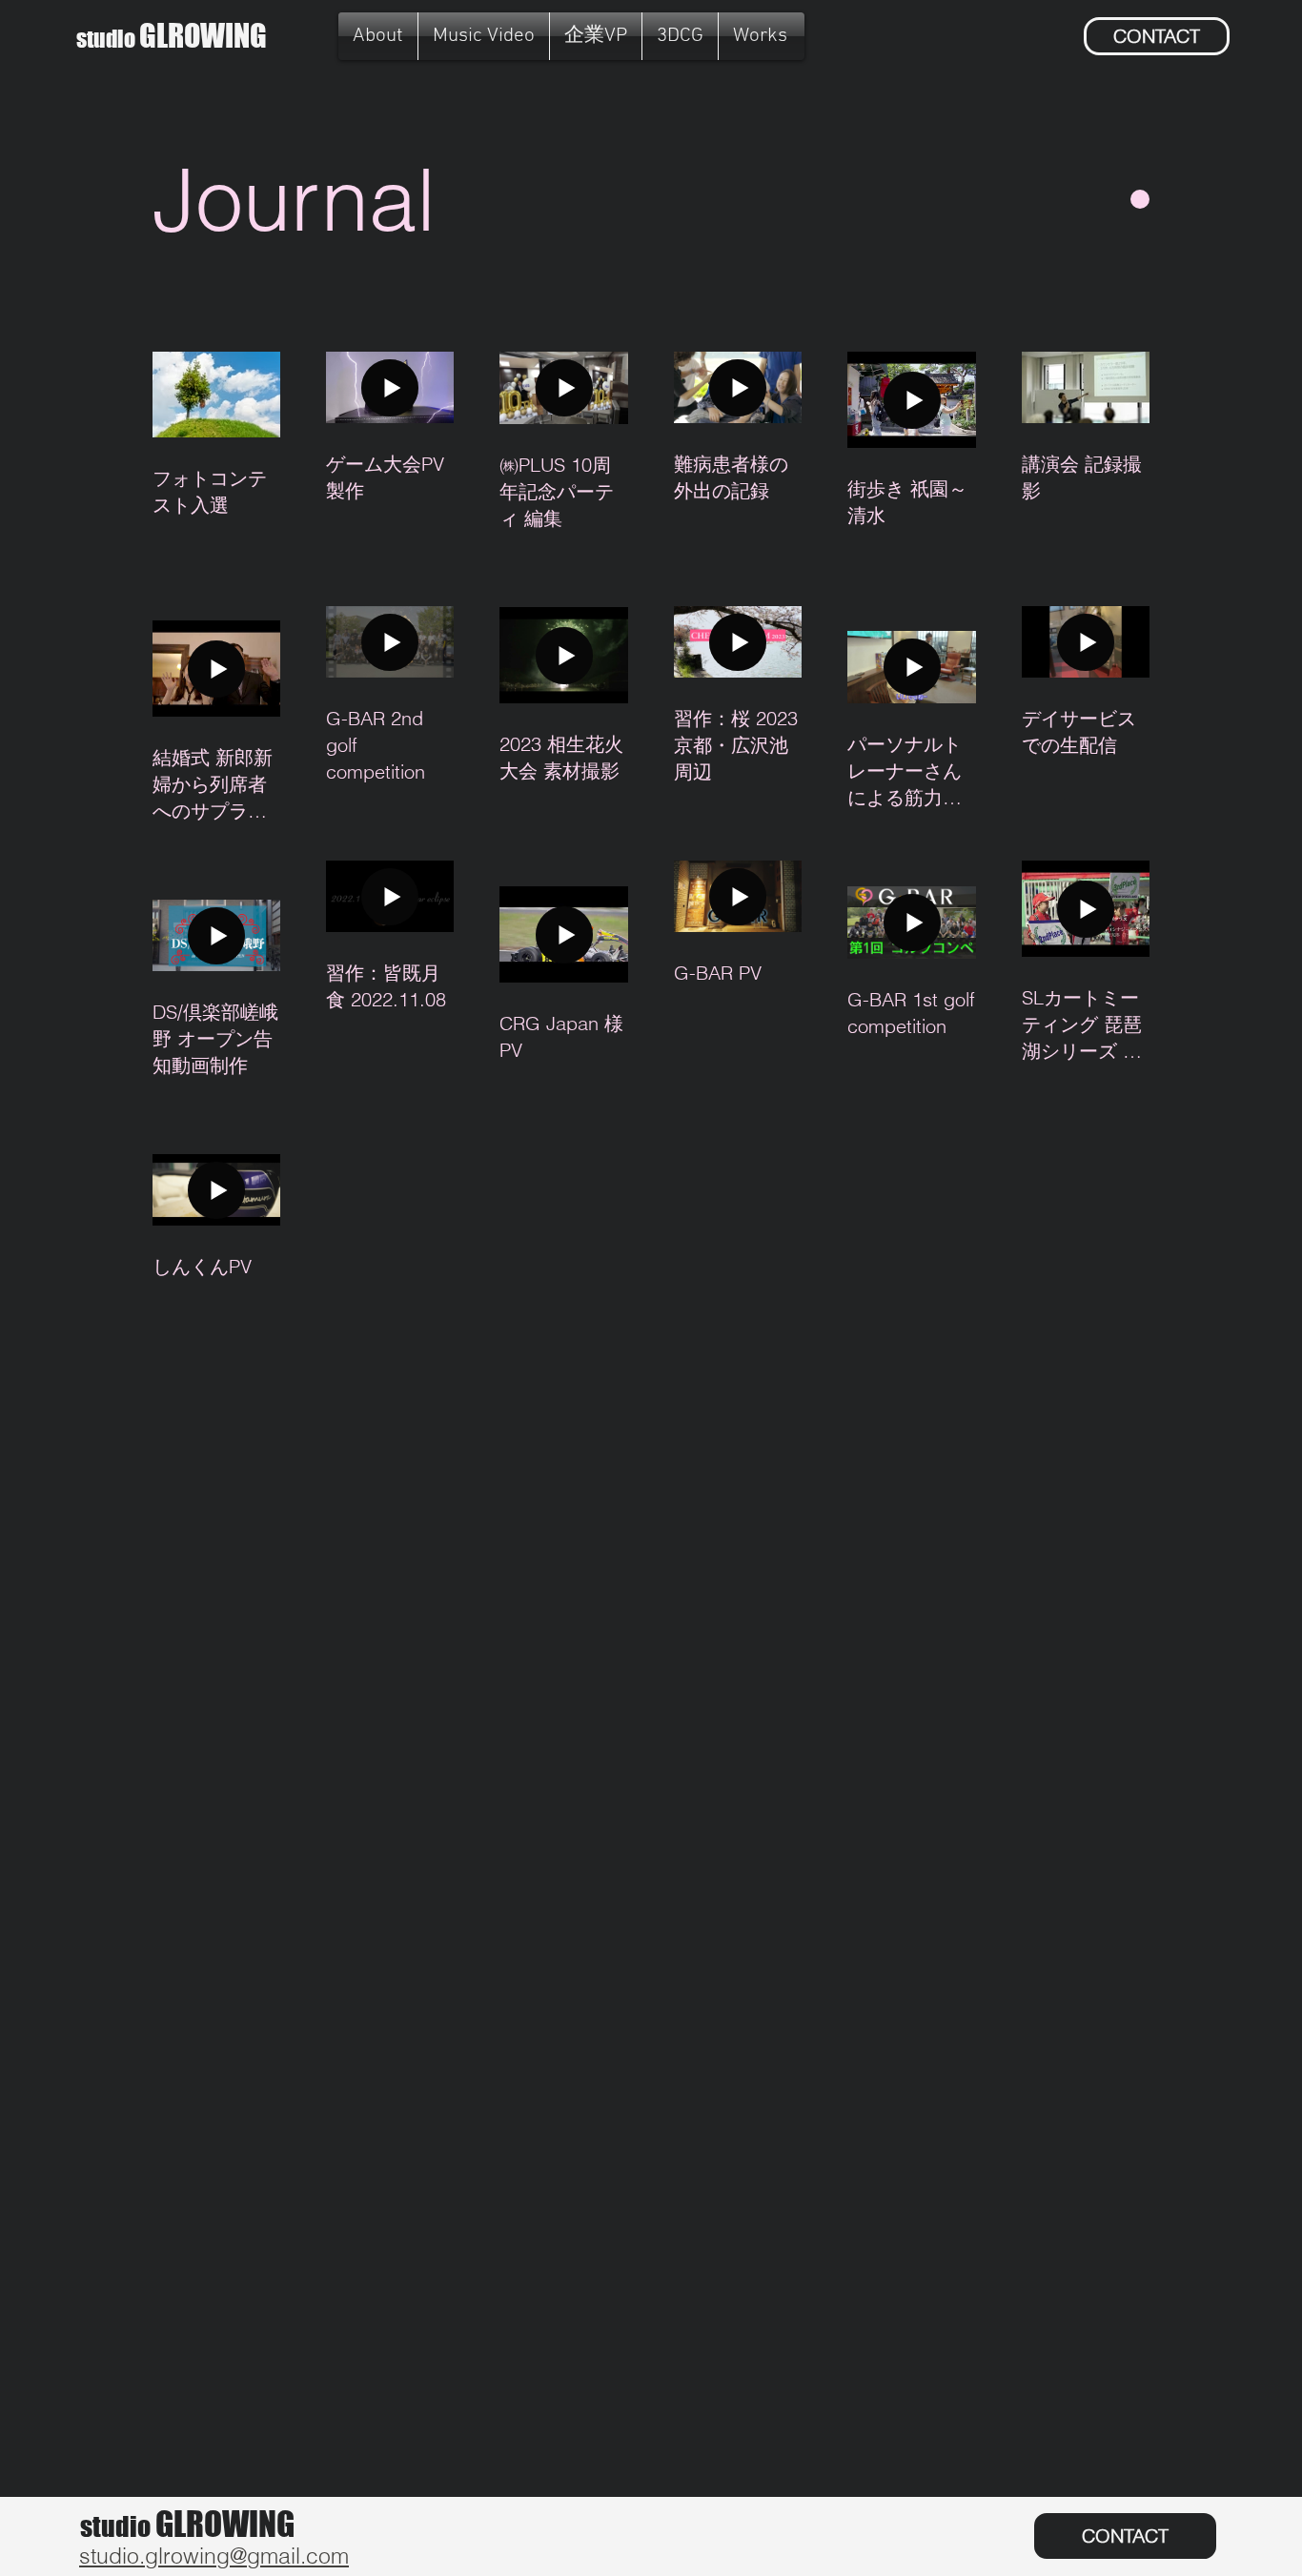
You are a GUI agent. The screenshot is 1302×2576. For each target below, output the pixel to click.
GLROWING (172, 36)
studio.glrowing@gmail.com (214, 2556)
